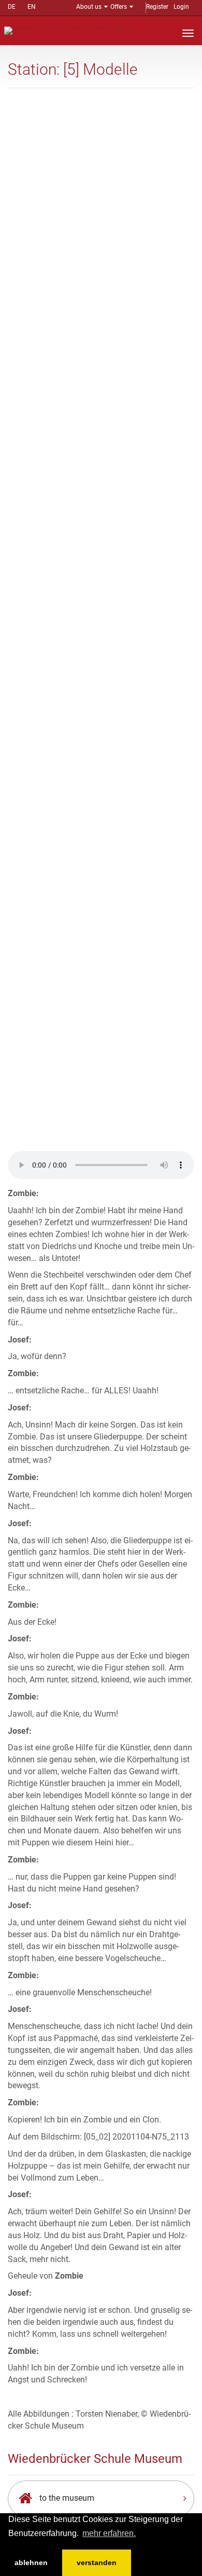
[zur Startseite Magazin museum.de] (67, 30)
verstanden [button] (97, 2563)
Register (157, 7)
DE (12, 7)
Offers (119, 7)
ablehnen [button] (31, 2563)
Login (181, 7)
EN (32, 7)
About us (89, 7)
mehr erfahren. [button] (109, 2533)
